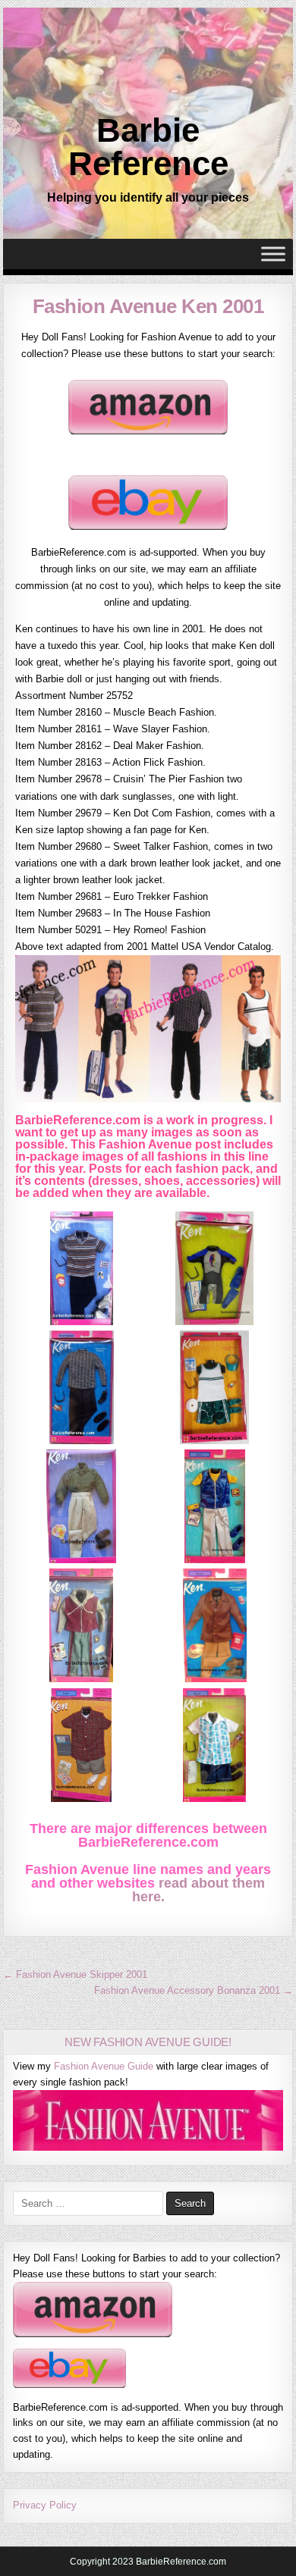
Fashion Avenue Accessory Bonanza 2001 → (194, 1990)
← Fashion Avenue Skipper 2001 (75, 1974)
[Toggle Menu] (273, 254)
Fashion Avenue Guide (104, 2066)
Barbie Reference (148, 147)
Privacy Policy (45, 2505)
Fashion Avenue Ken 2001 (148, 306)
